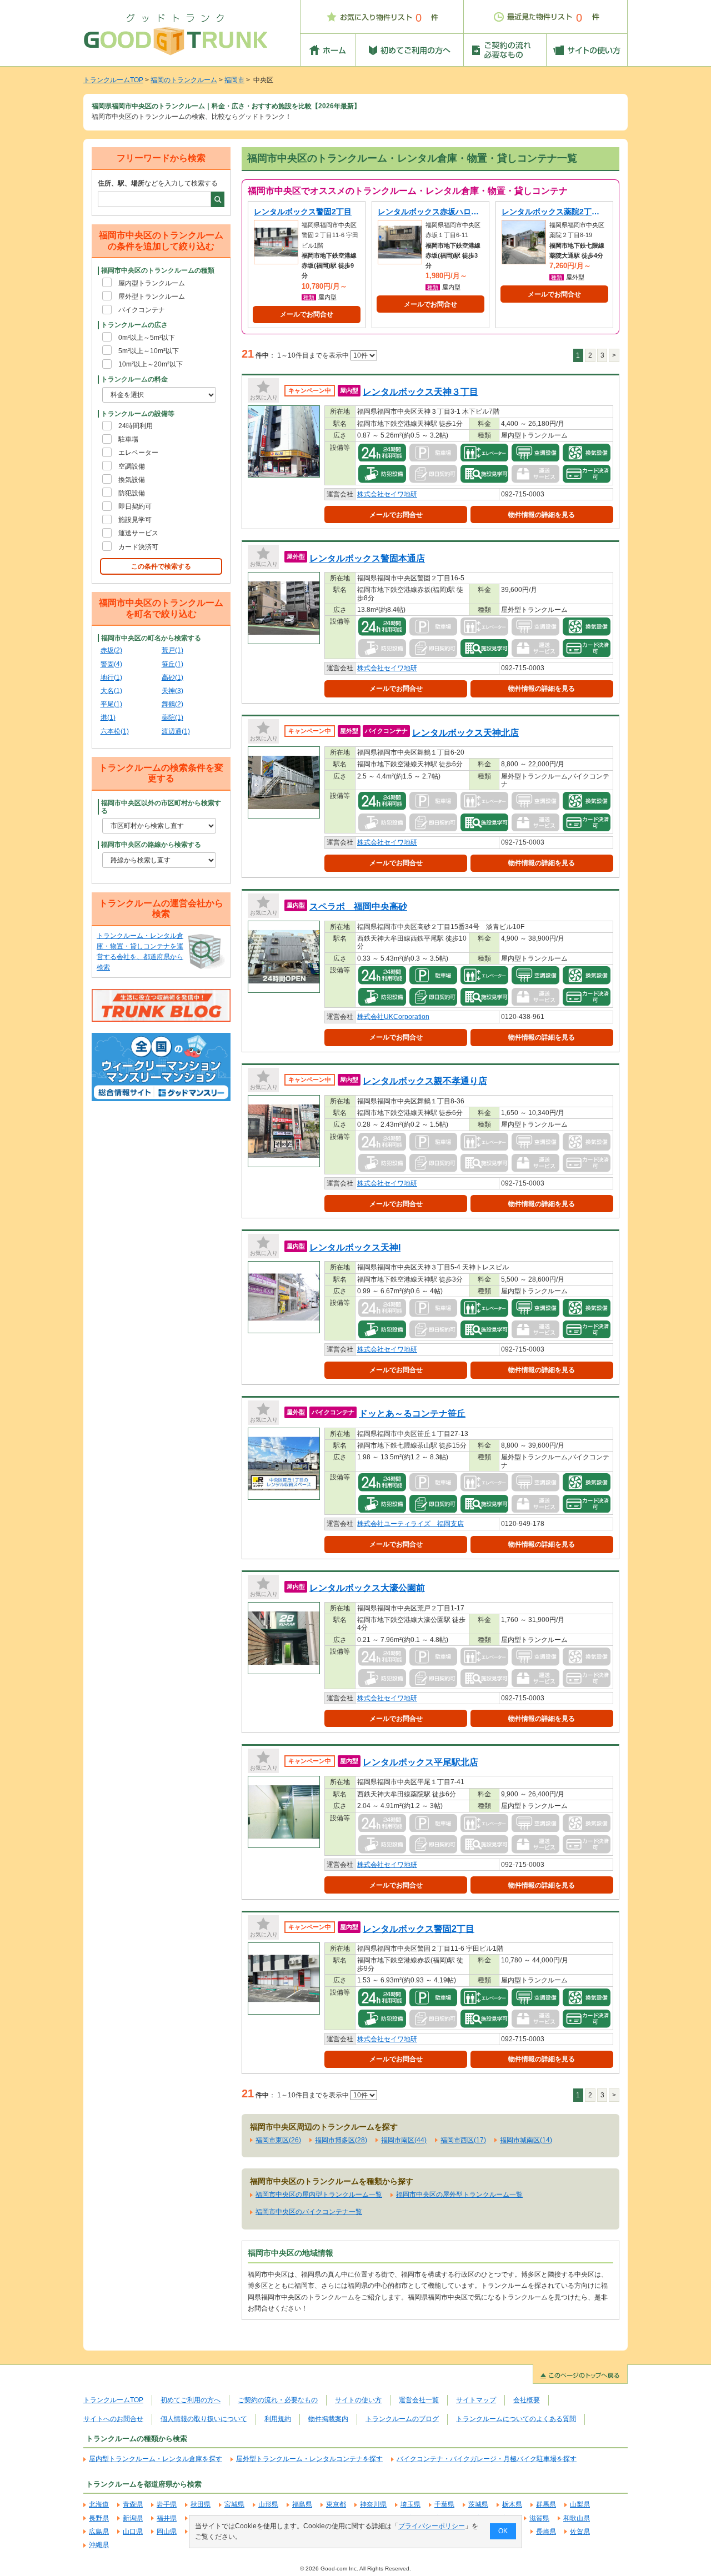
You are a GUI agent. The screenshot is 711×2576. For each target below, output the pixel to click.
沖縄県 (99, 2545)
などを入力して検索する (158, 183)
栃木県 (512, 2504)
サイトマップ (476, 2400)
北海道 (99, 2504)
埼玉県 (410, 2504)
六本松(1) (115, 731)
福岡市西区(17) (463, 2140)
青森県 (133, 2504)
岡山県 (167, 2532)
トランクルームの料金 (134, 379)
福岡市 (234, 80)
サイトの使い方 (358, 2400)
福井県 (167, 2518)
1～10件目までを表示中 (314, 355)
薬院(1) (172, 717)
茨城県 (478, 2504)
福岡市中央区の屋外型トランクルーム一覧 (459, 2195)
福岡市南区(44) (404, 2140)
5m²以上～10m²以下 (149, 351)
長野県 (99, 2518)
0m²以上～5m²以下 (147, 338)
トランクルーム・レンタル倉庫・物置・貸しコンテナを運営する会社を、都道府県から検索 (140, 952)
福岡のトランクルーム (184, 80)
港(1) (108, 717)
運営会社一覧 (419, 2400)
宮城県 (234, 2504)
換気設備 (132, 480)
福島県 (302, 2504)
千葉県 (444, 2504)
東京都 (336, 2504)
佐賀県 (580, 2532)
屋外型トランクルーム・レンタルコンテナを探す (309, 2459)
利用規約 (278, 2419)
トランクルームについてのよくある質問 (516, 2419)
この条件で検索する (161, 566)
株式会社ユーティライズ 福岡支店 (410, 1524)
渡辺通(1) (176, 731)
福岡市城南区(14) (526, 2140)
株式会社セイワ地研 (387, 494)
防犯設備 (132, 493)
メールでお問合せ (307, 314)
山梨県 (580, 2504)
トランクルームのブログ (402, 2419)
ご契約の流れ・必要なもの (278, 2400)
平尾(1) (111, 704)
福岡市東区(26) (278, 2140)
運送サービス (138, 533)
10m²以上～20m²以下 (151, 364)
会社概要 (527, 2400)
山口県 (133, 2532)
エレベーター (138, 453)
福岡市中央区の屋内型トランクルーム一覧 (319, 2195)
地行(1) (111, 677)
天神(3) (172, 691)
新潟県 (133, 2518)
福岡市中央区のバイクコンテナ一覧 (309, 2212)
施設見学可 (135, 520)
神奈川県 (373, 2504)
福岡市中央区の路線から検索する (151, 845)
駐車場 (128, 439)
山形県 (268, 2504)
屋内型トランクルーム (152, 283)
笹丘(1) (172, 664)
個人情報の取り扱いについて (204, 2419)
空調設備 (132, 466)
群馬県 (546, 2504)
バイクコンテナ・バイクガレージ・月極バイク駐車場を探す (487, 2459)
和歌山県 (577, 2518)
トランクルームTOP (113, 80)
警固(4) (111, 664)
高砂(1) (172, 677)
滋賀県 (539, 2518)
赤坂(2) (111, 650)
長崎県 (546, 2532)
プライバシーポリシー (432, 2526)
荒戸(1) (172, 650)
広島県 (99, 2532)
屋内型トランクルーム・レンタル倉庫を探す (156, 2459)
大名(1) (111, 691)
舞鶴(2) (172, 704)
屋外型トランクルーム (152, 297)
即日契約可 (135, 506)
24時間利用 (136, 426)
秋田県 (201, 2504)
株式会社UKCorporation (393, 1017)
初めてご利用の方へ (191, 2400)
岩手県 (167, 2504)
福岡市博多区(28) (341, 2140)
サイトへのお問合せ (113, 2419)
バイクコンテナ (142, 310)
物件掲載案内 (328, 2419)
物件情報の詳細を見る (542, 515)
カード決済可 (138, 547)
